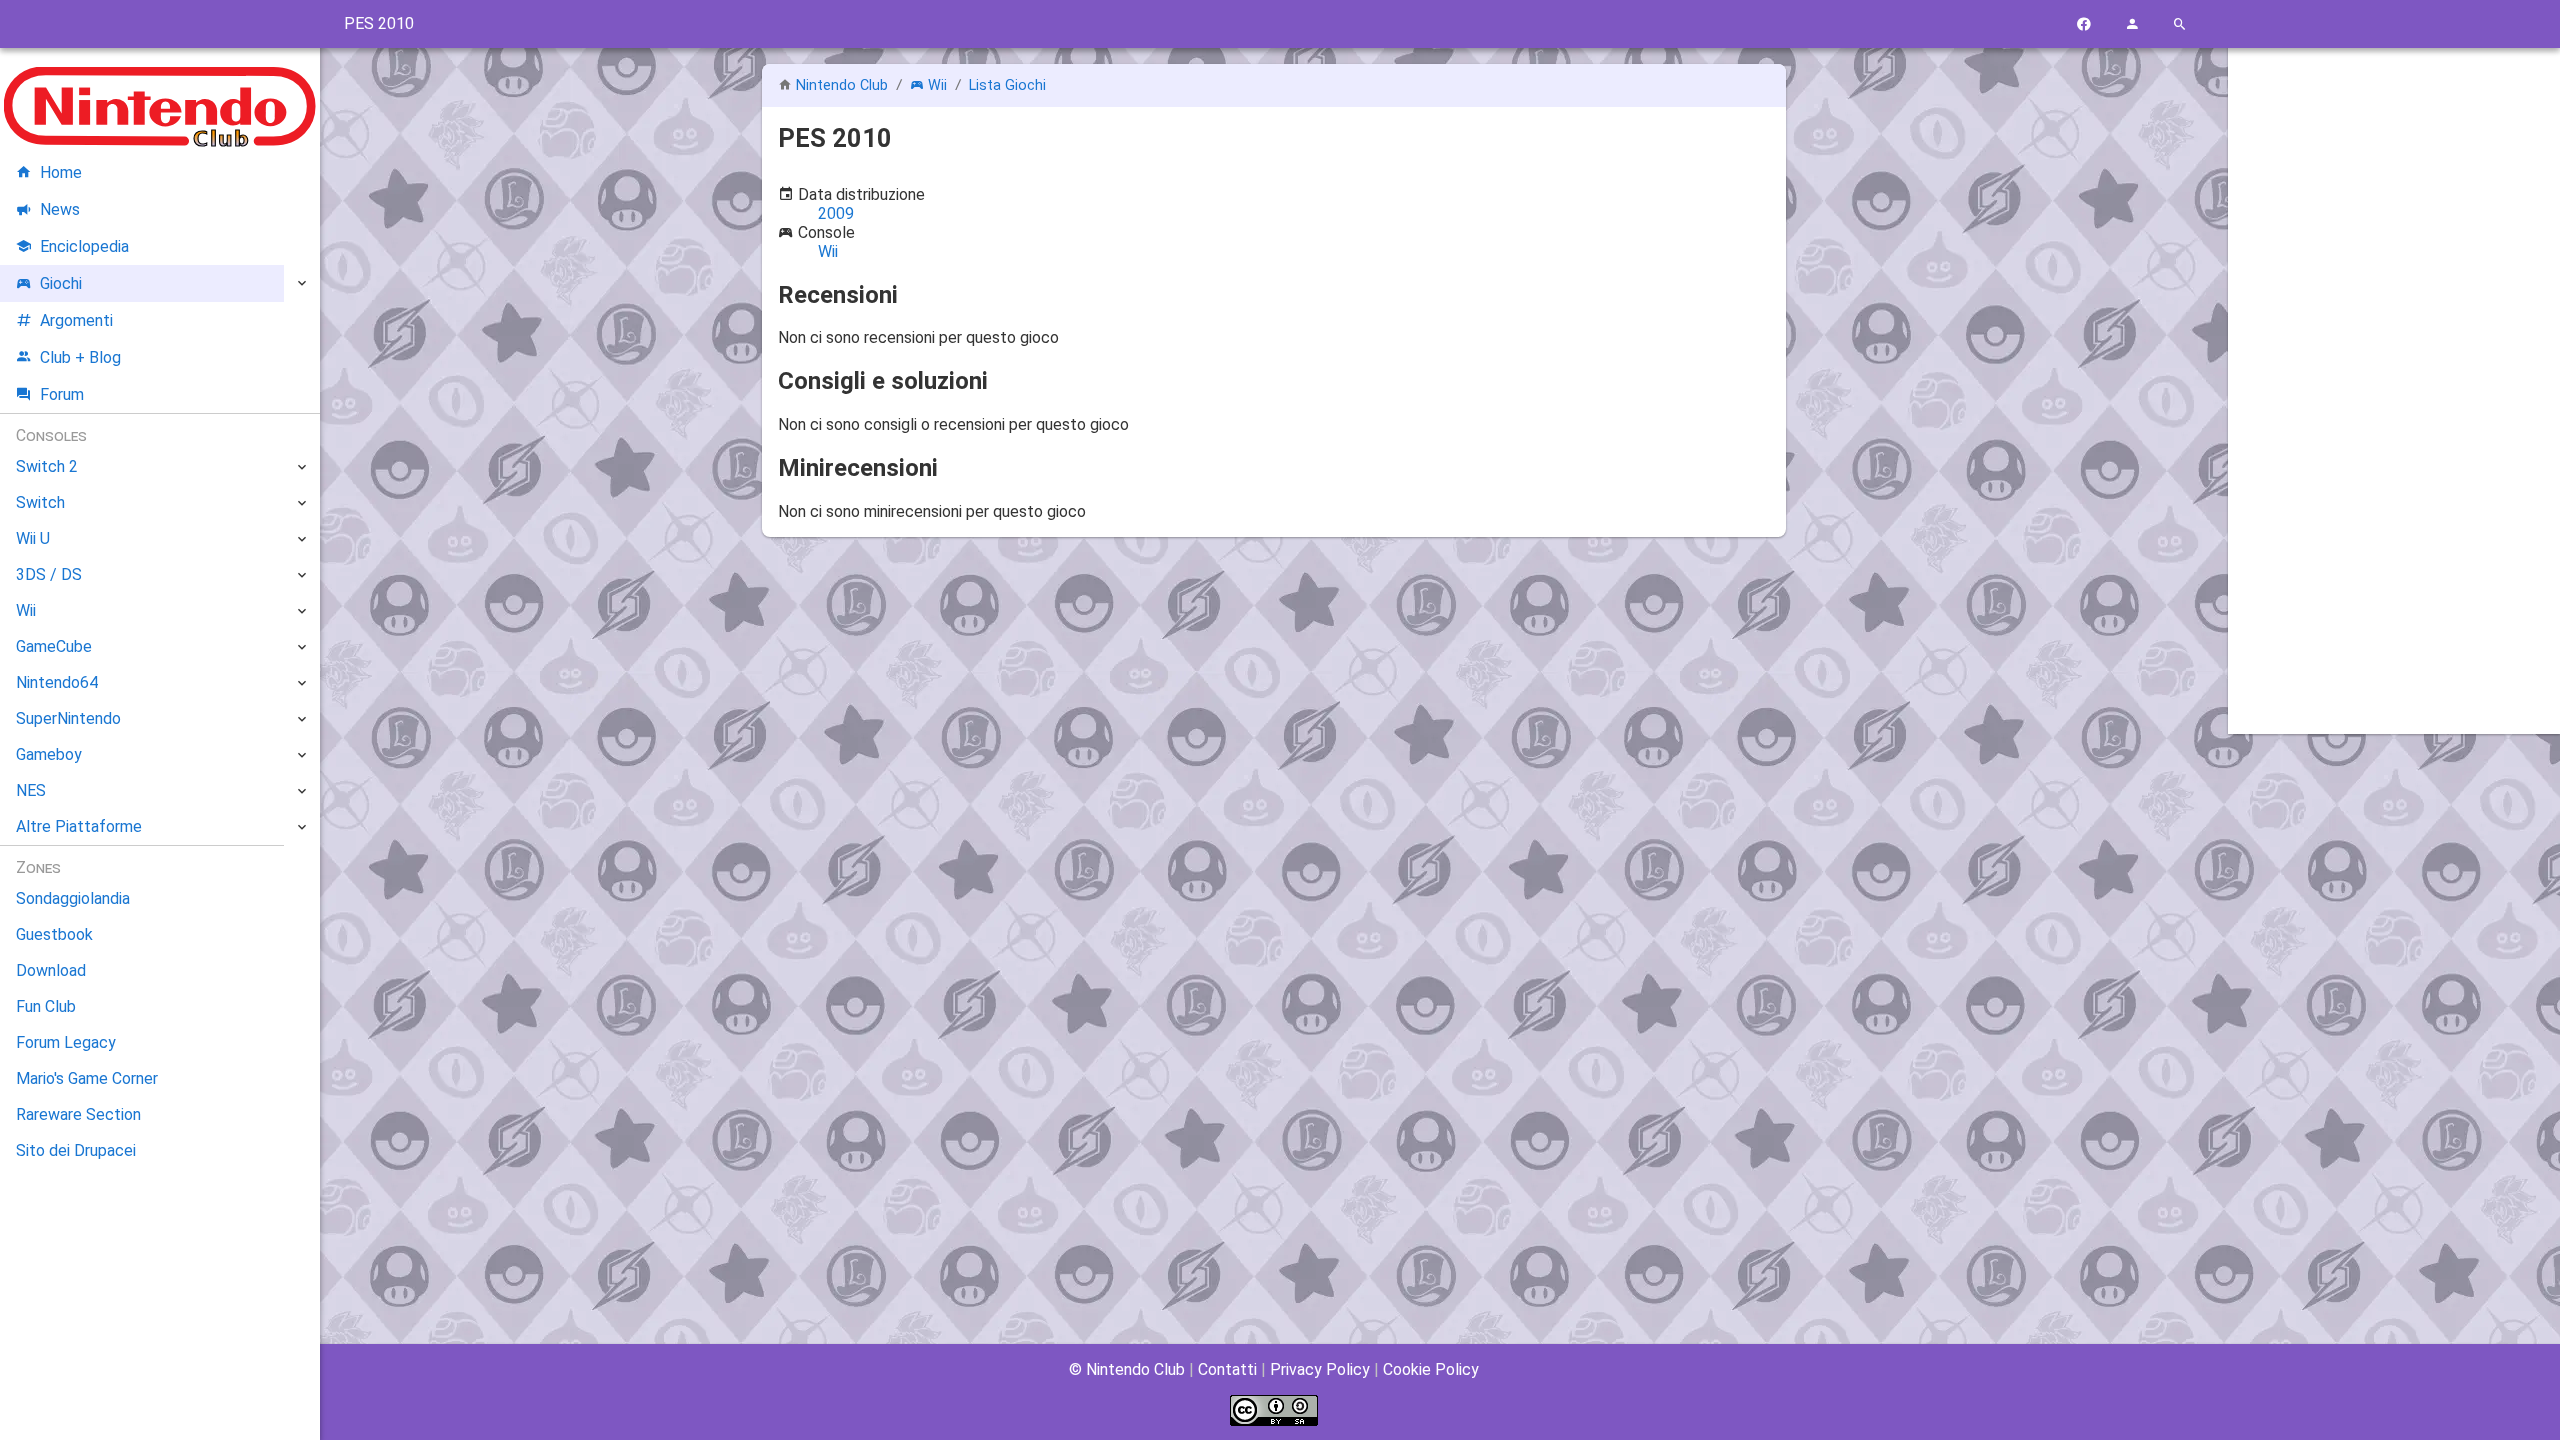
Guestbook (54, 934)
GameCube (54, 646)
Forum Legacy (66, 1042)
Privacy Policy (1320, 1369)
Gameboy (49, 754)
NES (31, 790)
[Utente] (2132, 24)
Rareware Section (78, 1114)
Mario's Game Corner (87, 1078)
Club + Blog (80, 357)
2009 (836, 213)
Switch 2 (47, 466)
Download (51, 970)
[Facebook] (2084, 24)
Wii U (33, 538)
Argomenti (76, 320)
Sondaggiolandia (73, 898)
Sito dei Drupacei (76, 1150)
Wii (937, 85)
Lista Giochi (1007, 85)
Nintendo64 (57, 682)
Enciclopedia (84, 246)
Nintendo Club (842, 85)
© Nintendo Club (1127, 1369)
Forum (62, 394)
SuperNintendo (68, 718)
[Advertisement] (2394, 367)
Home (61, 172)
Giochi (61, 283)
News (60, 209)
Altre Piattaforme (79, 826)
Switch (40, 502)
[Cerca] (2180, 24)
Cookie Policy (1431, 1369)
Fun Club (46, 1006)
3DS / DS (49, 574)
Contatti (1227, 1369)
